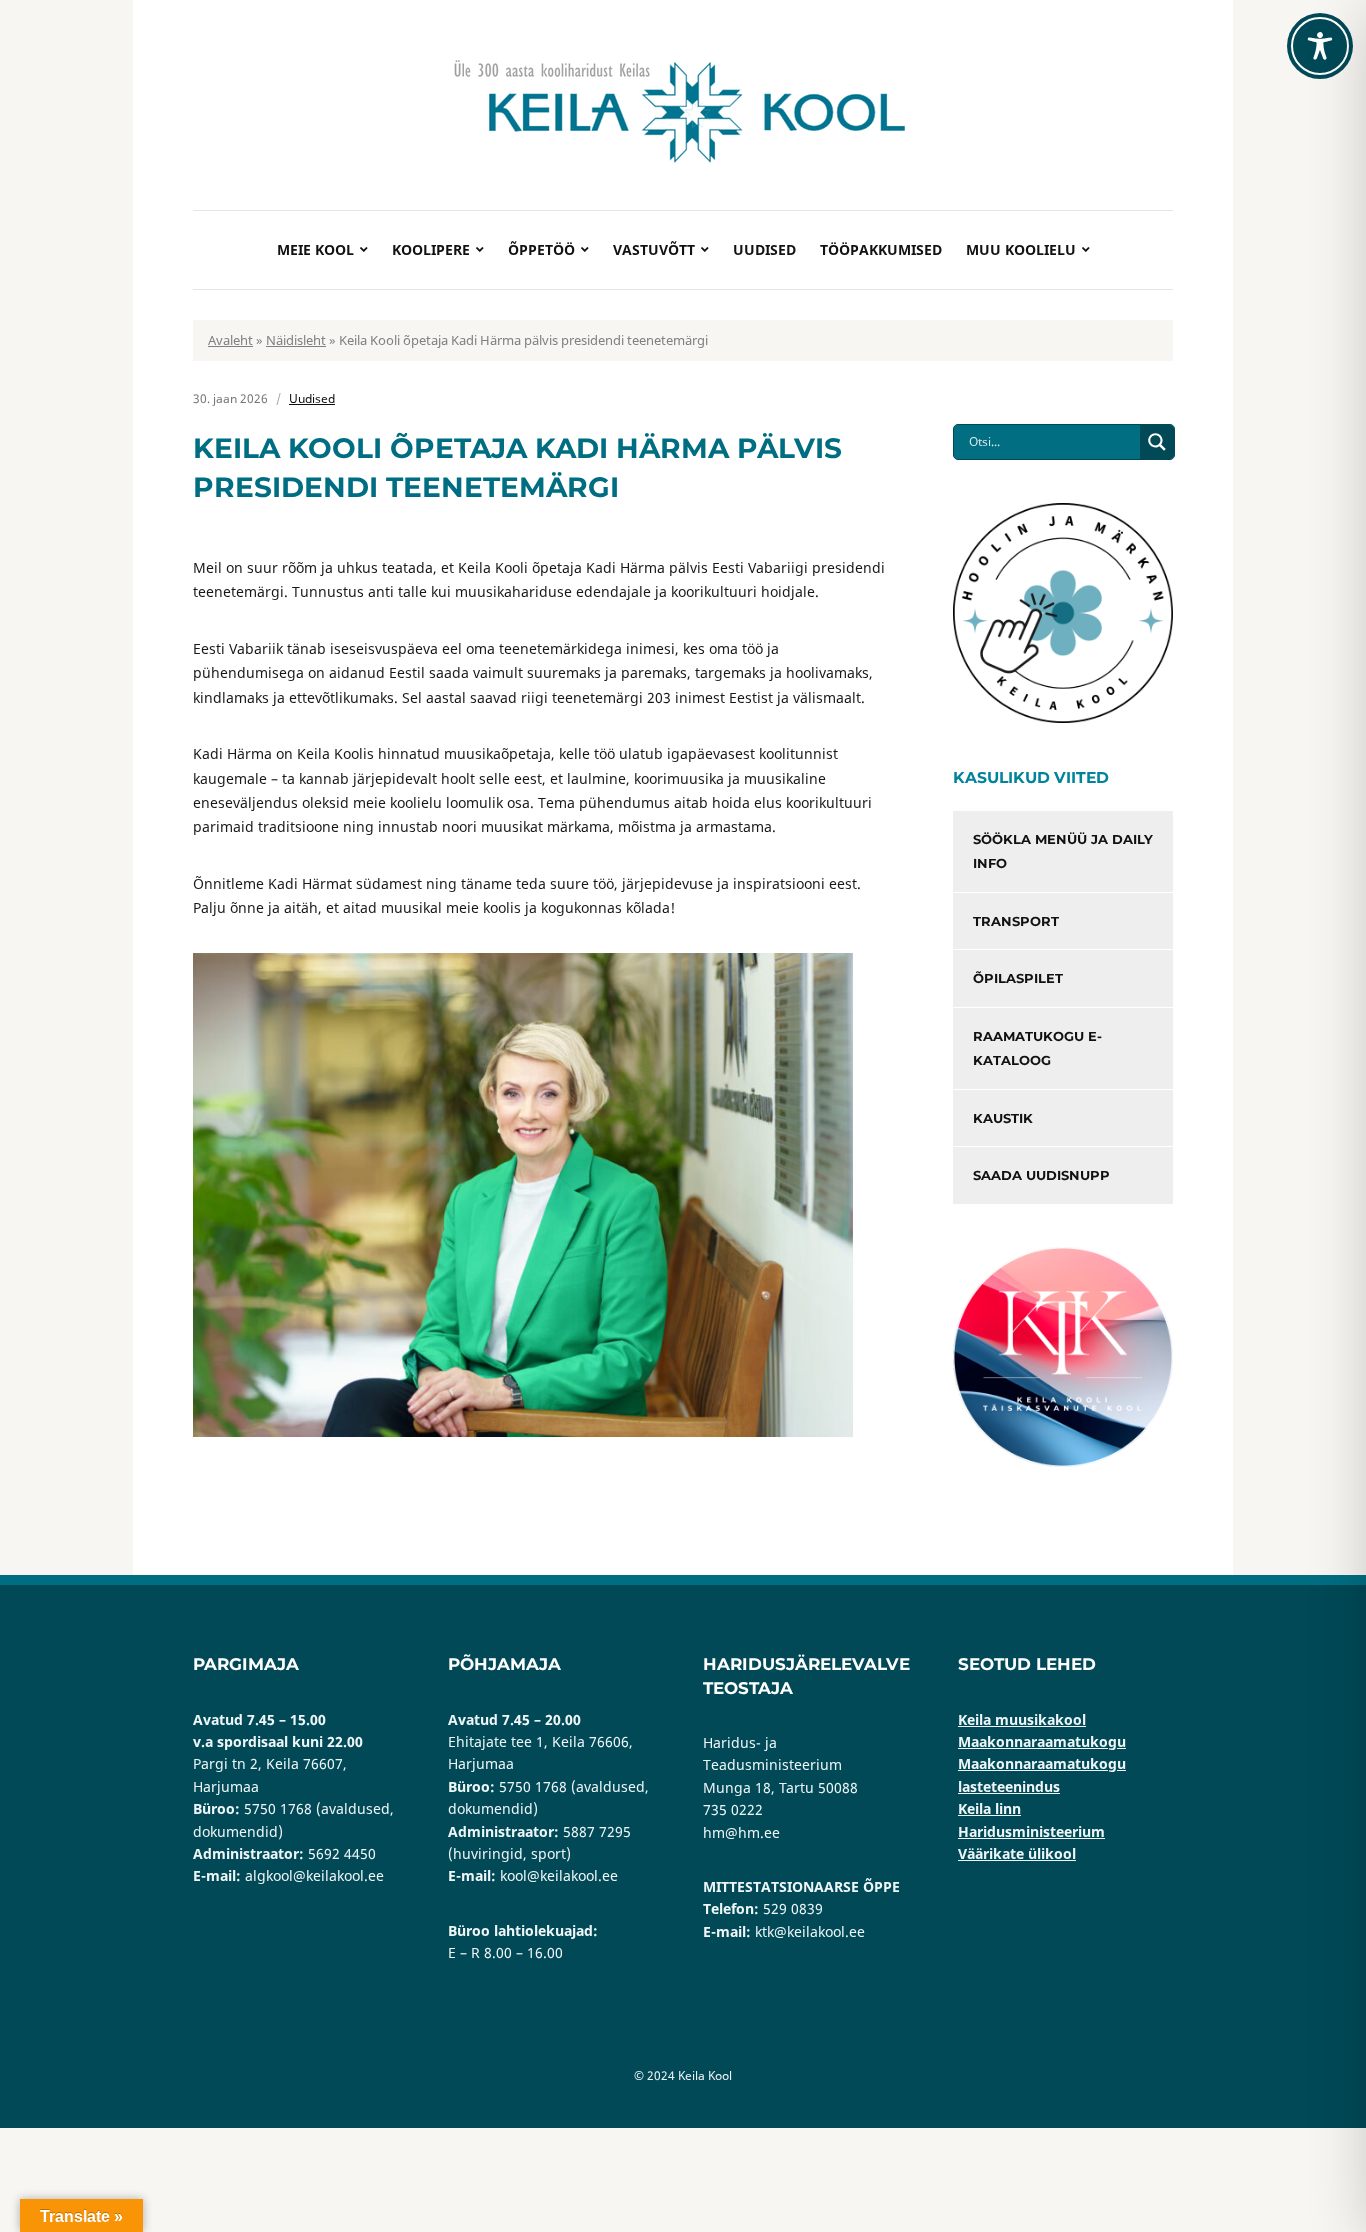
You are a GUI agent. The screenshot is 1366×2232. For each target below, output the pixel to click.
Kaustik (1003, 1118)
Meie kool (315, 249)
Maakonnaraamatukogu (1042, 1741)
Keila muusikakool (1022, 1719)
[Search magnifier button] (1157, 442)
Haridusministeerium (1031, 1831)
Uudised (764, 249)
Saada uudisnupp (1041, 1175)
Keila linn (989, 1808)
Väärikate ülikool (1017, 1853)
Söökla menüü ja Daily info (1063, 851)
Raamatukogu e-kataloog (1037, 1048)
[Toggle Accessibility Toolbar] (1320, 46)
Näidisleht (296, 340)
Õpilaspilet (1018, 978)
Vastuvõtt (654, 249)
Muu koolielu (1021, 249)
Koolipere (431, 249)
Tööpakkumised (881, 249)
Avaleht (230, 340)
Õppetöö (541, 249)
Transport (1016, 921)
